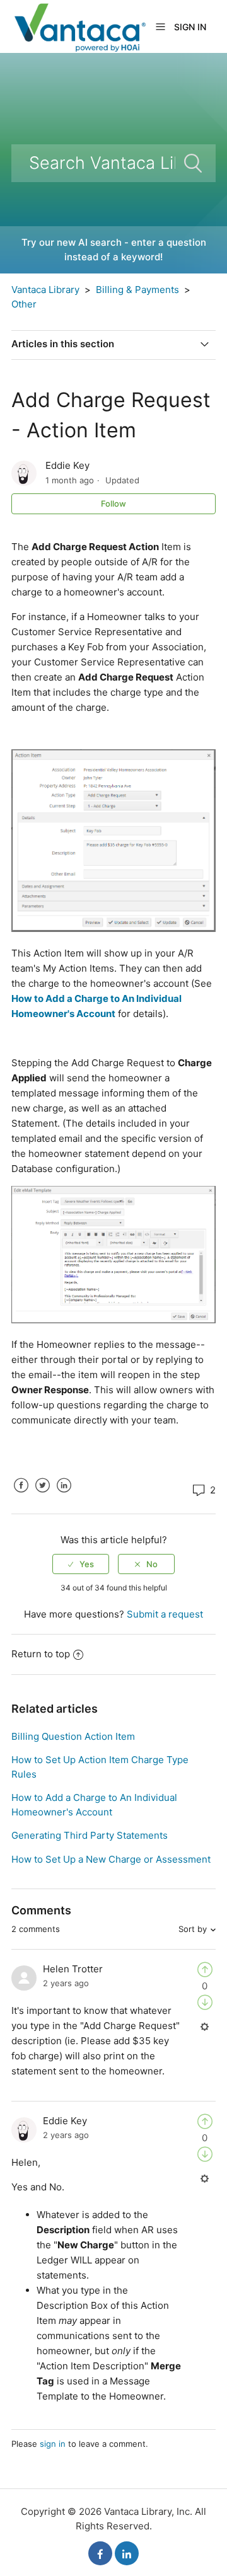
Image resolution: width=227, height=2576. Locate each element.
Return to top (41, 1654)
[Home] (79, 26)
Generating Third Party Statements (90, 1835)
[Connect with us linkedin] (127, 2553)
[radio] (81, 1564)
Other (24, 304)
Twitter (42, 1495)
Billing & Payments (137, 290)
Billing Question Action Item (73, 1736)
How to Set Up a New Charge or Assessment (111, 1859)
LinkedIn (64, 1495)
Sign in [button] (190, 27)
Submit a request (165, 1614)
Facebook (21, 1495)
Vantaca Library (45, 290)
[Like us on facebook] (100, 2553)
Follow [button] (113, 503)
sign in (53, 2444)
